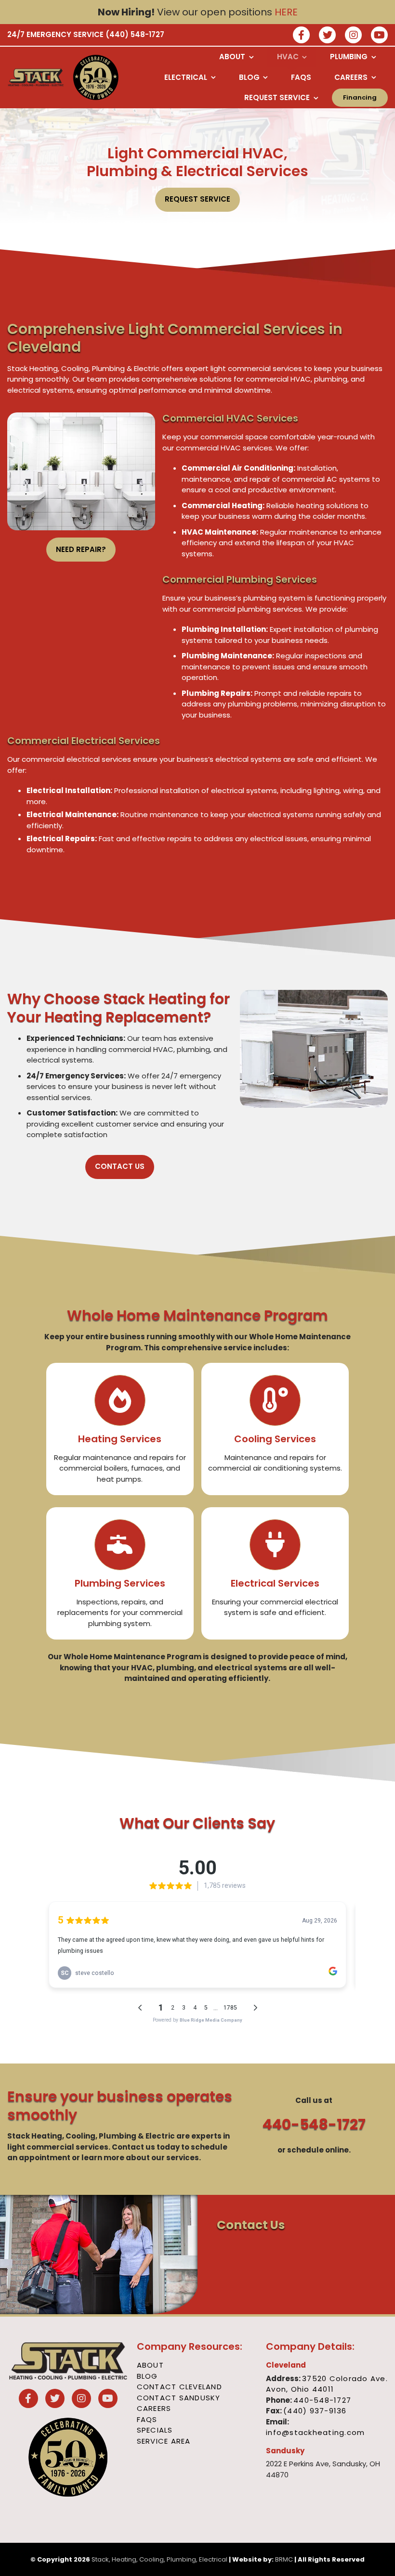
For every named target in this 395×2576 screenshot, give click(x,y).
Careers (154, 2408)
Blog (147, 2376)
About (150, 2365)
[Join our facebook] (301, 36)
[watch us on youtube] (379, 36)
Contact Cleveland (179, 2387)
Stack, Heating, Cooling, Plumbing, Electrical (159, 2559)
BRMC (284, 2559)
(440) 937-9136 (315, 2411)
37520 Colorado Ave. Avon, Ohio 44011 (327, 2384)
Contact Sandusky (179, 2398)
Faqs (147, 2419)
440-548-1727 (314, 2124)
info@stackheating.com (315, 2432)
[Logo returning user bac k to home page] (36, 77)
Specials (155, 2430)
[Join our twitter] (327, 36)
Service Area (164, 2441)
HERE (286, 12)
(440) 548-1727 (135, 34)
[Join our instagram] (353, 36)
